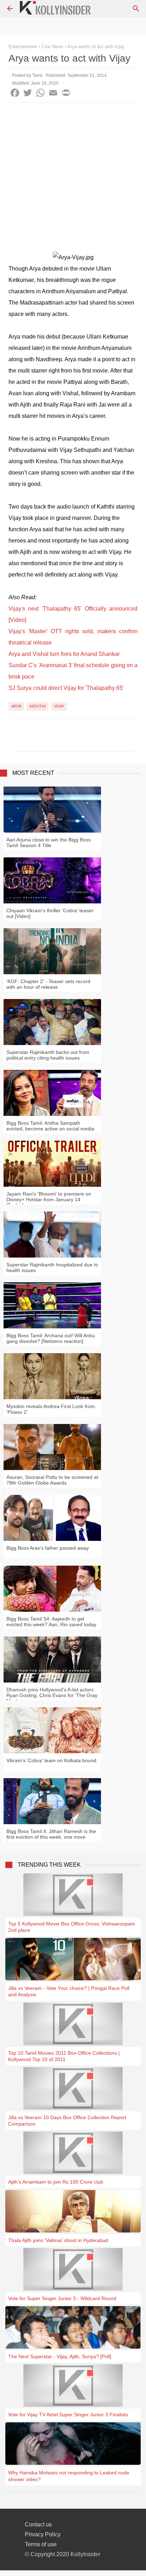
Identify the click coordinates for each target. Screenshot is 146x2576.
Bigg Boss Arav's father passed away (48, 1548)
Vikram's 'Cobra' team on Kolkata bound (51, 1760)
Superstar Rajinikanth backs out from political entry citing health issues (48, 1055)
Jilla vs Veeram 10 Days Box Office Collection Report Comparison (67, 2121)
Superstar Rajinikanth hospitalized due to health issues (52, 1267)
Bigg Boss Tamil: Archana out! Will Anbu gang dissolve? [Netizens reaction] (51, 1338)
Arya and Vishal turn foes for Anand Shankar (64, 654)
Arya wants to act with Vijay (96, 47)
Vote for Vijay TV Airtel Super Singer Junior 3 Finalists (68, 2415)
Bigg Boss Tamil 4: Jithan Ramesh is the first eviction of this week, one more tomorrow (51, 1837)
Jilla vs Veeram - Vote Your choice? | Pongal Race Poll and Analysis (69, 1991)
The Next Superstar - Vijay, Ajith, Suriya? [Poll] (60, 2356)
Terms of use (41, 2544)
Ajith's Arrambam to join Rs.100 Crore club (56, 2182)
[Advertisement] (73, 179)
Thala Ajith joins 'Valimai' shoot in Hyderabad (58, 2240)
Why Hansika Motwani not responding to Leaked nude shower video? (69, 2476)
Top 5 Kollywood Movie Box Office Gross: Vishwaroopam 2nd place (72, 1927)
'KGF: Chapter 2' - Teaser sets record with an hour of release (48, 984)
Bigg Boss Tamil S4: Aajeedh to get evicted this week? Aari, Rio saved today (51, 1622)
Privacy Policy (43, 2534)
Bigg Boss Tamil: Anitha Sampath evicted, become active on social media (50, 1126)
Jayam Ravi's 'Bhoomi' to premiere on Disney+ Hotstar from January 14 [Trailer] (49, 1199)
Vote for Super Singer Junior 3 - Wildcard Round (62, 2298)
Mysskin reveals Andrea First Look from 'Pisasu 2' (51, 1409)
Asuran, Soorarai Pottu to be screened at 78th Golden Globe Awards (52, 1480)
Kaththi (38, 706)
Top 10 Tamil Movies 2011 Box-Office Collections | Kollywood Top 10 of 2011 (64, 2056)
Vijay (59, 706)
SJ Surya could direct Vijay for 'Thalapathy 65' (66, 688)
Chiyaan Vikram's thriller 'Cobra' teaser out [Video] (50, 913)
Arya (16, 706)
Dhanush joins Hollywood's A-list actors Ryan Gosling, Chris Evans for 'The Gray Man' (52, 1695)
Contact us (38, 2524)
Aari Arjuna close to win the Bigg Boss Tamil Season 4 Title (49, 842)
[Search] (136, 8)
